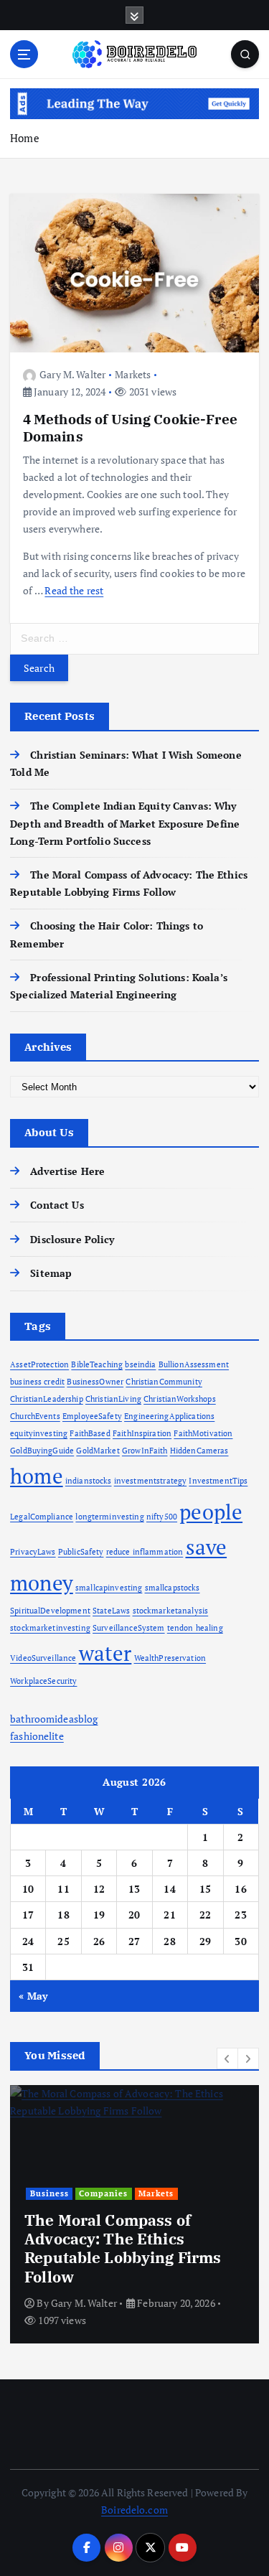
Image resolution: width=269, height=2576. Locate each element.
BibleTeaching (97, 1364)
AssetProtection (39, 1364)
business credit (37, 1382)
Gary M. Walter (72, 374)
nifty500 (162, 1517)
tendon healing (195, 1628)
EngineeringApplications (169, 1416)
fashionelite (37, 1736)
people (211, 1512)
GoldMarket (98, 1451)
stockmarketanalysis (171, 1611)
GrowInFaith (145, 1451)
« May (33, 1996)
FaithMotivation (203, 1433)
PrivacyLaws (33, 1552)
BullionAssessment (194, 1364)
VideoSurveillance (43, 1658)
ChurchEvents (35, 1416)
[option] (134, 2214)
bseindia (140, 1364)
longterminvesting (109, 1517)
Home (25, 138)
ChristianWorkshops (180, 1399)
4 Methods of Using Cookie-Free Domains (130, 427)
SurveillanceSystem (129, 1628)
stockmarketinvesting (50, 1628)
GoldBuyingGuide (42, 1451)
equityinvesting (39, 1433)
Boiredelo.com (134, 2510)
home (37, 1476)
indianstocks (89, 1481)
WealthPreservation (170, 1658)
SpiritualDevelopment (50, 1611)
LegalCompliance (42, 1517)
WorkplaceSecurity (43, 1681)
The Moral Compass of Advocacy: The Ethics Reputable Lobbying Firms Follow (123, 2248)
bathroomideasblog (54, 1719)
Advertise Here (67, 1171)
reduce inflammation (145, 1552)
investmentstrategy (151, 1481)
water (105, 1653)
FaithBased (90, 1433)
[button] (227, 2059)
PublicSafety (81, 1552)
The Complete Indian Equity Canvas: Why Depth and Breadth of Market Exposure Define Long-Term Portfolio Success (125, 823)
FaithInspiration (142, 1433)
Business (49, 2193)
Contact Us (57, 1205)
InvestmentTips (218, 1481)
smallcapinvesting (109, 1588)
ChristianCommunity (164, 1382)
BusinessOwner (95, 1382)
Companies (103, 2193)
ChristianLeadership (47, 1399)
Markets (133, 374)
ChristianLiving (113, 1399)
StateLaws (111, 1611)
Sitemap (51, 1273)
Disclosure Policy (72, 1239)
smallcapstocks (173, 1588)
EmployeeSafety (92, 1416)
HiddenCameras (199, 1451)
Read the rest (74, 590)
